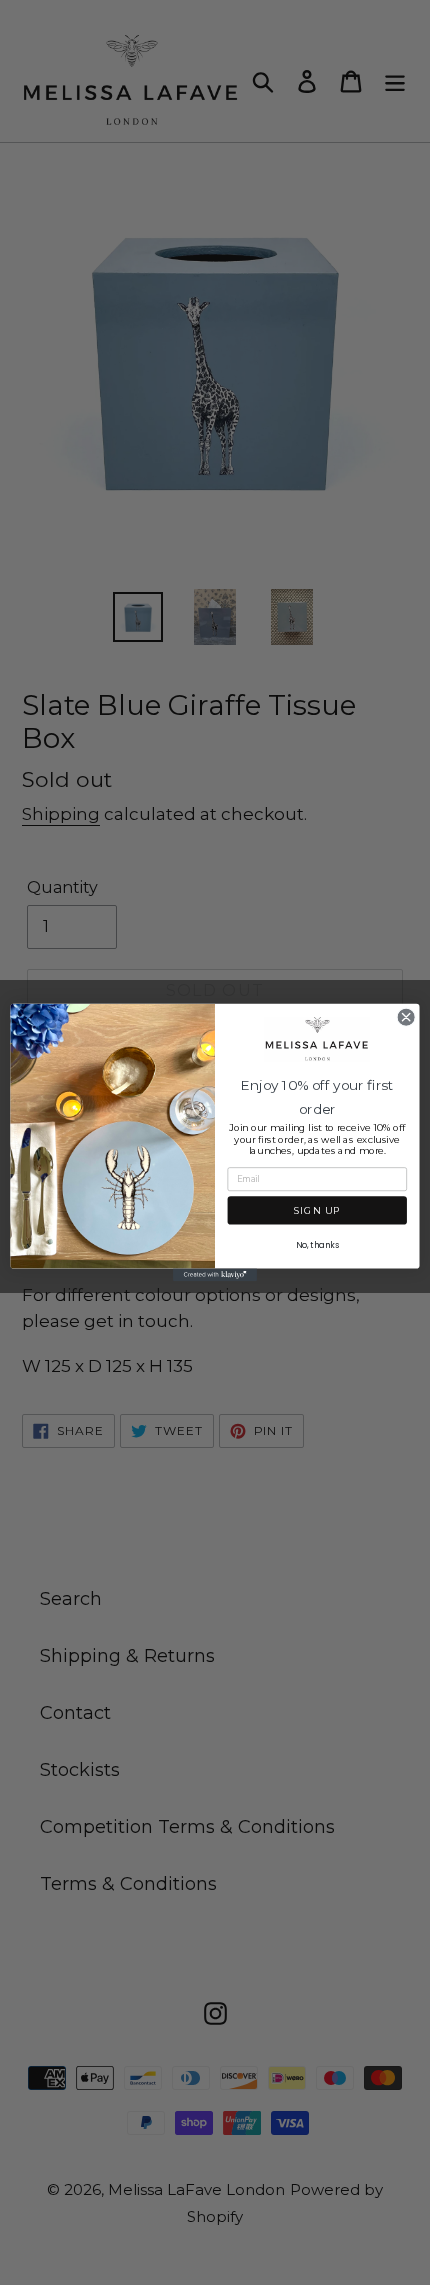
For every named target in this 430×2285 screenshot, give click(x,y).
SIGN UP (317, 1211)
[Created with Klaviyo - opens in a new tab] (215, 1275)
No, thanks (317, 1245)
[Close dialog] (406, 1017)
